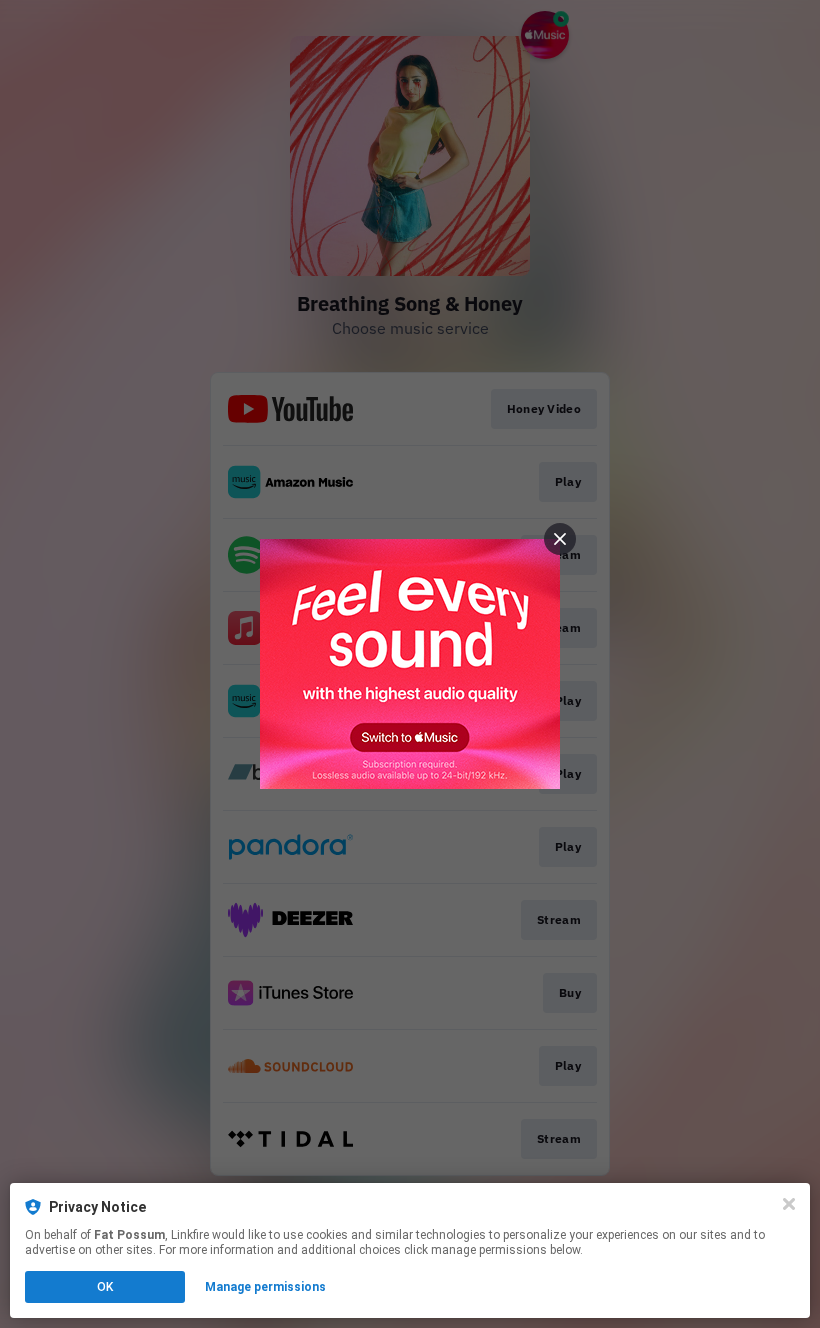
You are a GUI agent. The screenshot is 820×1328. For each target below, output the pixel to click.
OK (105, 1287)
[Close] (789, 1204)
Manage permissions (265, 1287)
